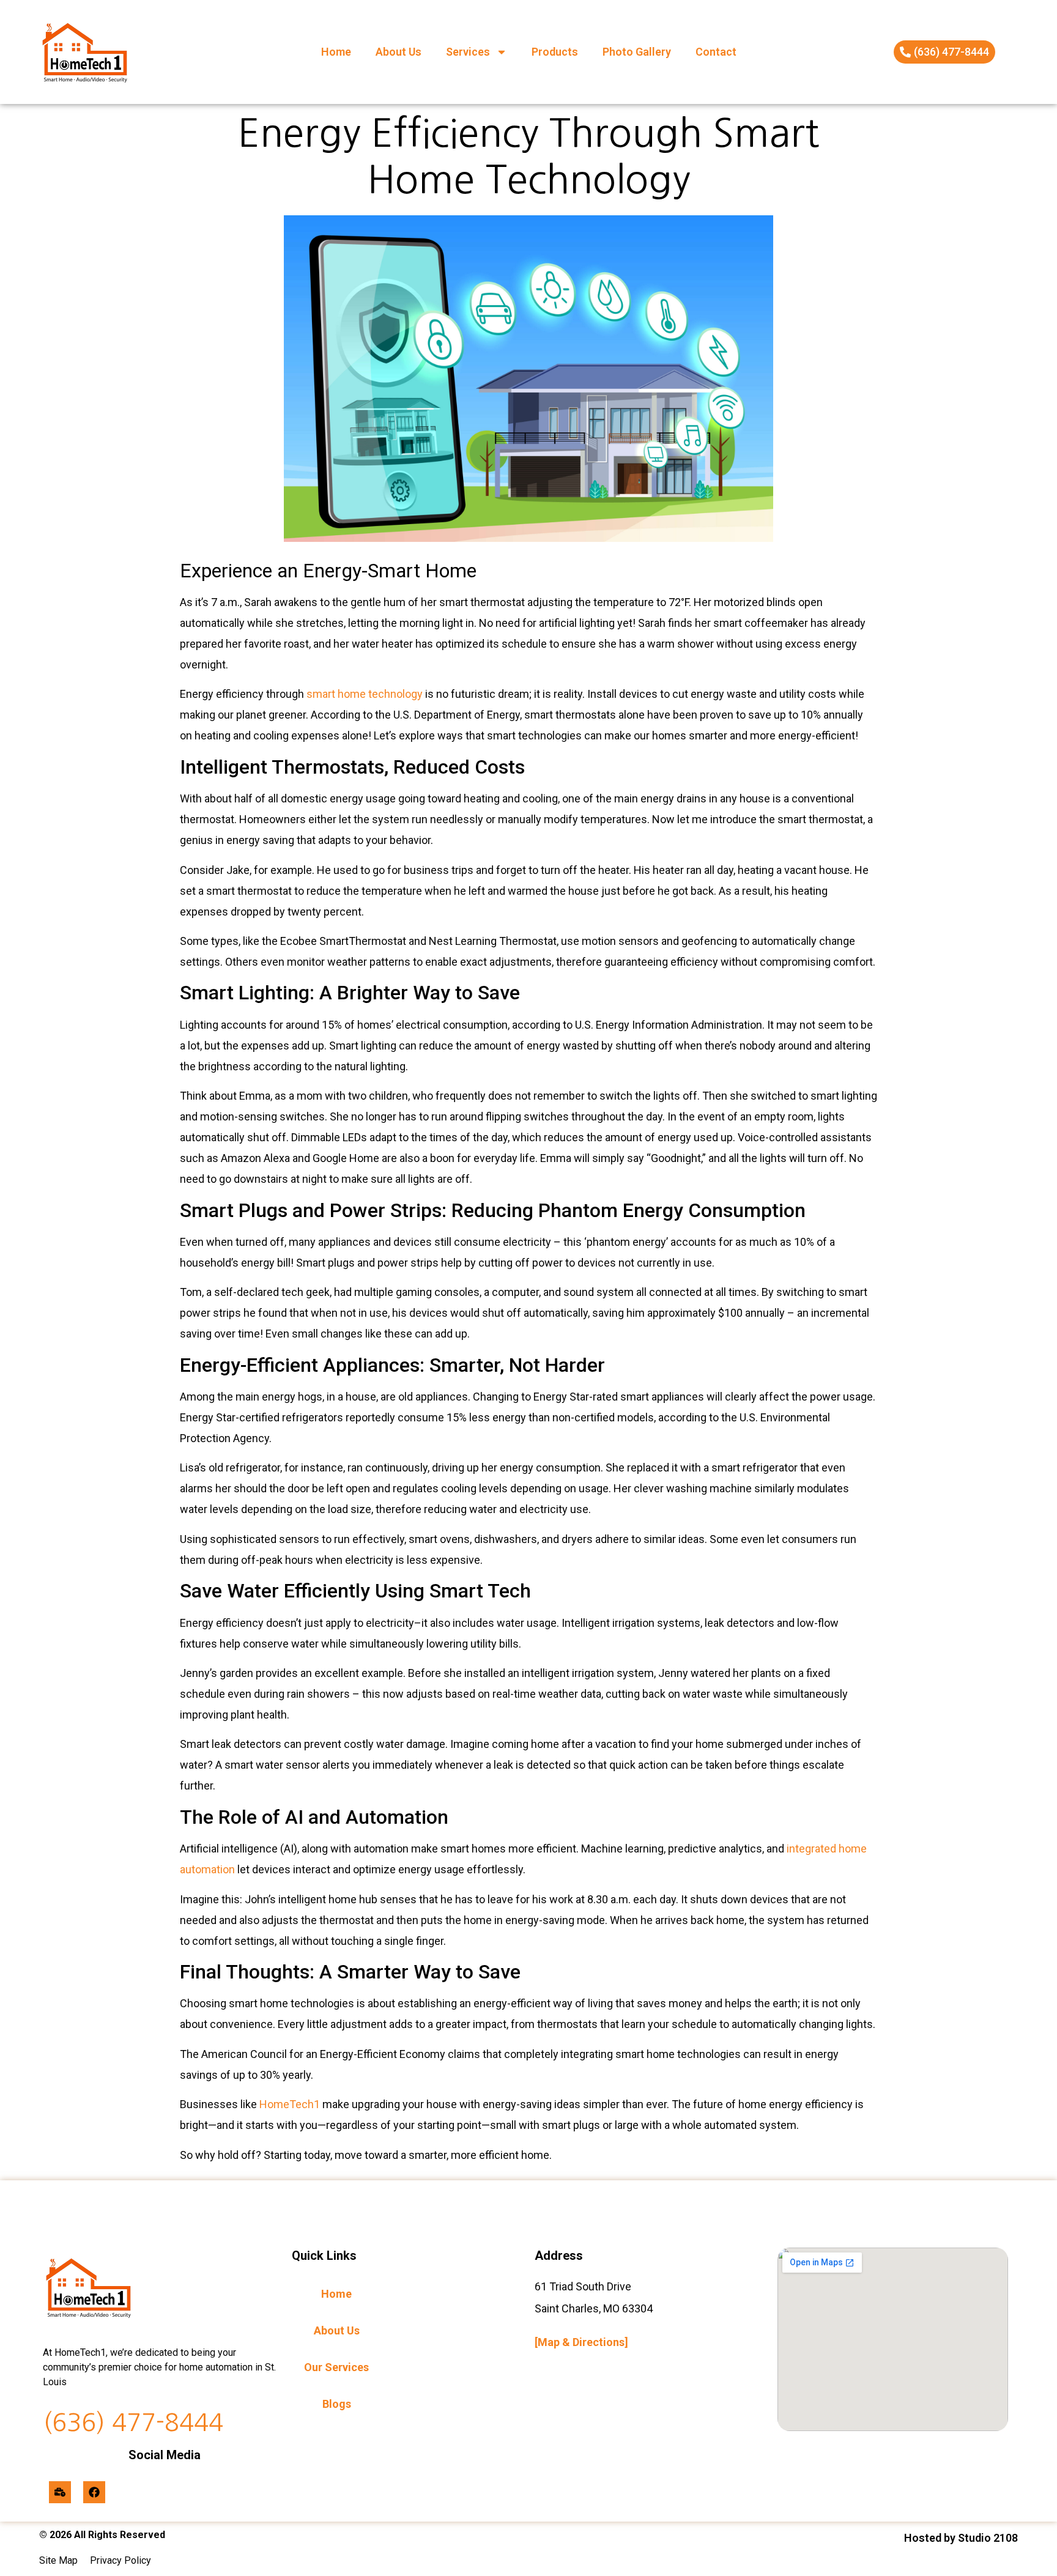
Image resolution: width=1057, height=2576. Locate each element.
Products (555, 52)
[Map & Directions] (581, 2342)
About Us (399, 52)
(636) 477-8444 (133, 2422)
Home (336, 52)
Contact (716, 52)
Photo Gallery (637, 52)
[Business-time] (60, 2492)
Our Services (336, 2367)
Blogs (337, 2404)
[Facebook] (94, 2492)
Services (468, 52)
